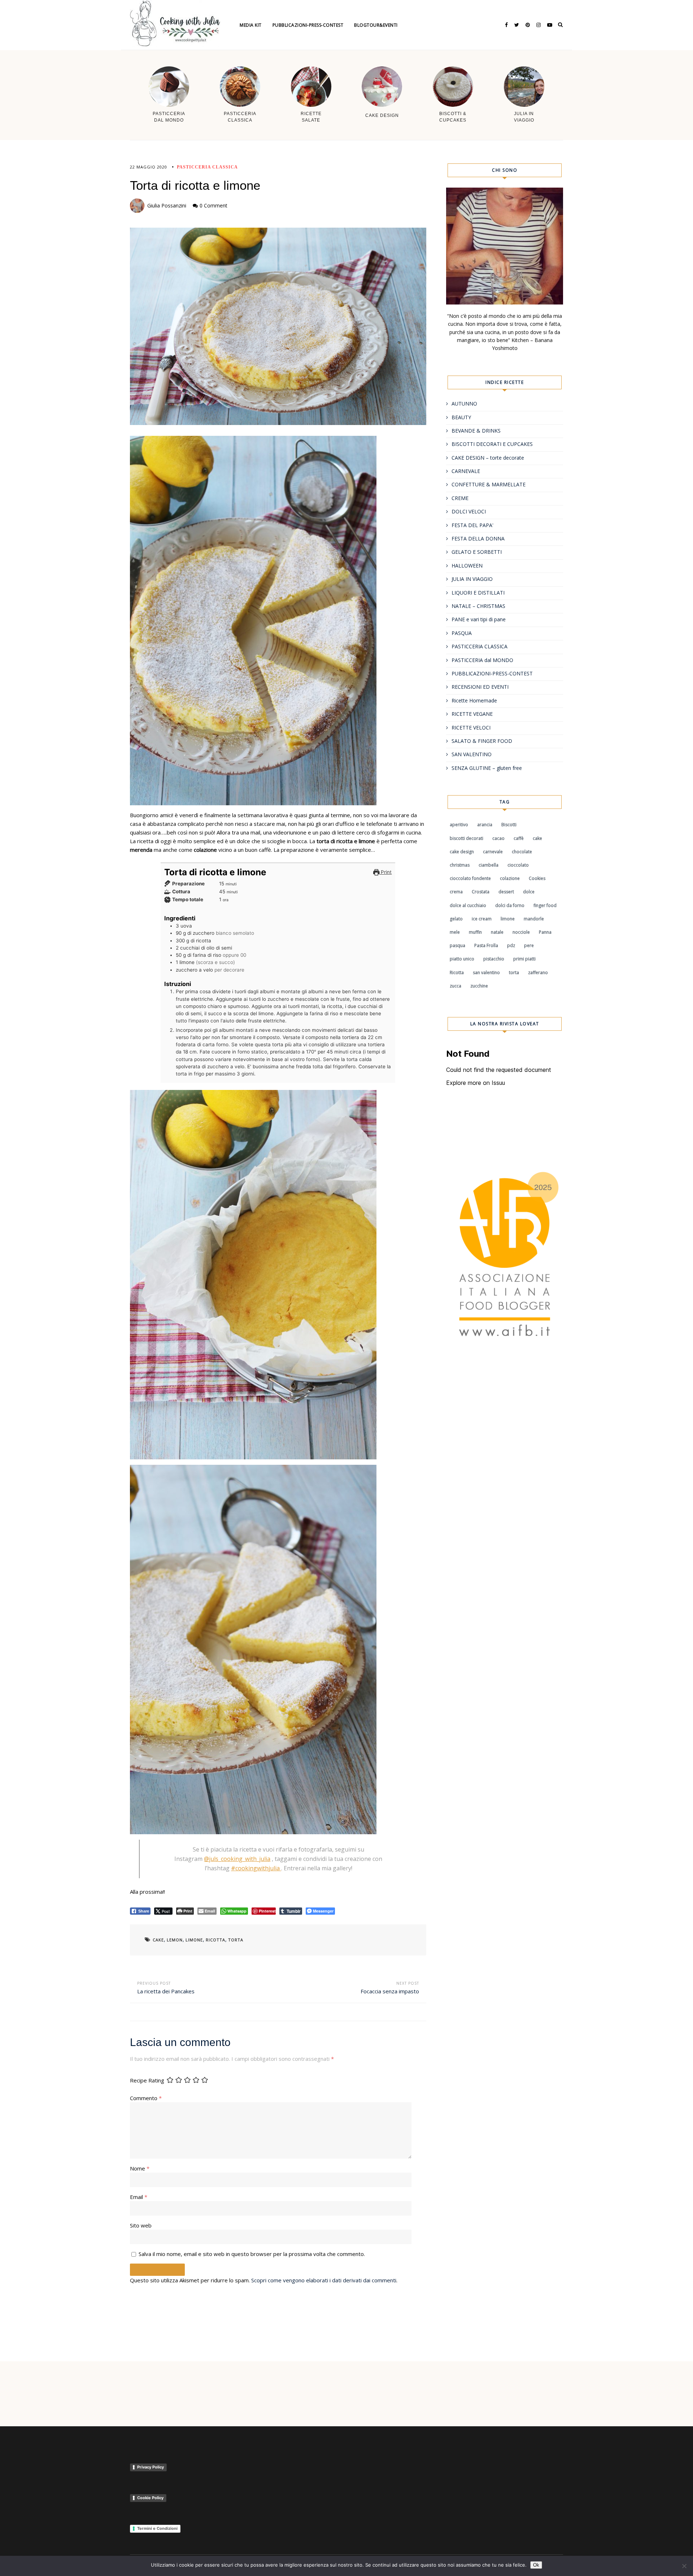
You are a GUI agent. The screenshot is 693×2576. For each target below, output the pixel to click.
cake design (462, 852)
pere (529, 945)
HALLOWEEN (467, 566)
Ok (536, 2565)
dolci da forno (510, 905)
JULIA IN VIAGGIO (472, 579)
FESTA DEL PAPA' (472, 525)
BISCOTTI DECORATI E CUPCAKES (492, 444)
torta (236, 1940)
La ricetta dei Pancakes (166, 1991)
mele (455, 932)
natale (497, 932)
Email (139, 2197)
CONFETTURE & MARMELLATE (489, 484)
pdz (511, 945)
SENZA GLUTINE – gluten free (487, 768)
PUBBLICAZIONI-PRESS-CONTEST (492, 673)
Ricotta (215, 1940)
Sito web (141, 2225)
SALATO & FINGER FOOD (482, 741)
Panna (545, 932)
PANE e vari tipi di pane (479, 619)
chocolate (522, 852)
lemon (175, 1940)
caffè (519, 838)
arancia (485, 825)
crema (456, 892)
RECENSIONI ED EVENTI (480, 687)
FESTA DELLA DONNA (478, 538)
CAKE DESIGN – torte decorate (488, 458)
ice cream (482, 919)
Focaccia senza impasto (390, 1991)
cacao (498, 838)
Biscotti (509, 825)
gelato (456, 919)
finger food (545, 905)
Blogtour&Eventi (376, 25)
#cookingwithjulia (256, 1868)
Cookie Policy (150, 2498)
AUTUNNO (464, 404)
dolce (529, 892)
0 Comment (213, 205)
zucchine (479, 986)
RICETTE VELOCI (471, 728)
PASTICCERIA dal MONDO (482, 660)
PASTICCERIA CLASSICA (207, 167)
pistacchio (494, 959)
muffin (475, 932)
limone (194, 1940)
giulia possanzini (167, 205)
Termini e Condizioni (157, 2528)
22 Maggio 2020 (149, 167)
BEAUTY (461, 417)
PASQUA (462, 633)
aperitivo (459, 825)
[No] (684, 2566)
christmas (460, 865)
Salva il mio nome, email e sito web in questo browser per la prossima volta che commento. (252, 2254)
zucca (456, 986)
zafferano (538, 972)
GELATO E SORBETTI (477, 552)
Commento (146, 2098)
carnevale (493, 852)
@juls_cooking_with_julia (237, 1859)
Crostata (481, 892)
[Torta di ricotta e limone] (278, 326)
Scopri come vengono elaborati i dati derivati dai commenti (324, 2280)
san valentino (486, 972)
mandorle (534, 919)
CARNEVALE (466, 471)
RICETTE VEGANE (472, 714)
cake (158, 1940)
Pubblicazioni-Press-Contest (308, 25)
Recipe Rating (147, 2080)
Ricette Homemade (474, 700)
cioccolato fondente (470, 878)
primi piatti (524, 959)
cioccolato (518, 865)
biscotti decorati (467, 838)
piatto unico (462, 959)
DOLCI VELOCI (469, 511)
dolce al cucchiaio (468, 905)
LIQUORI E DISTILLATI (478, 593)
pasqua (457, 945)
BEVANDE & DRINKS (476, 431)
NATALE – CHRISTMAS (478, 606)
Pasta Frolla (486, 945)
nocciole (521, 932)
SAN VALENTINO (472, 754)
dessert (506, 892)
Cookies (537, 878)
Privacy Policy (151, 2467)
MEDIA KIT (251, 25)
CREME (460, 498)
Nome (140, 2168)
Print (385, 872)
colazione (510, 878)
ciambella (489, 865)
